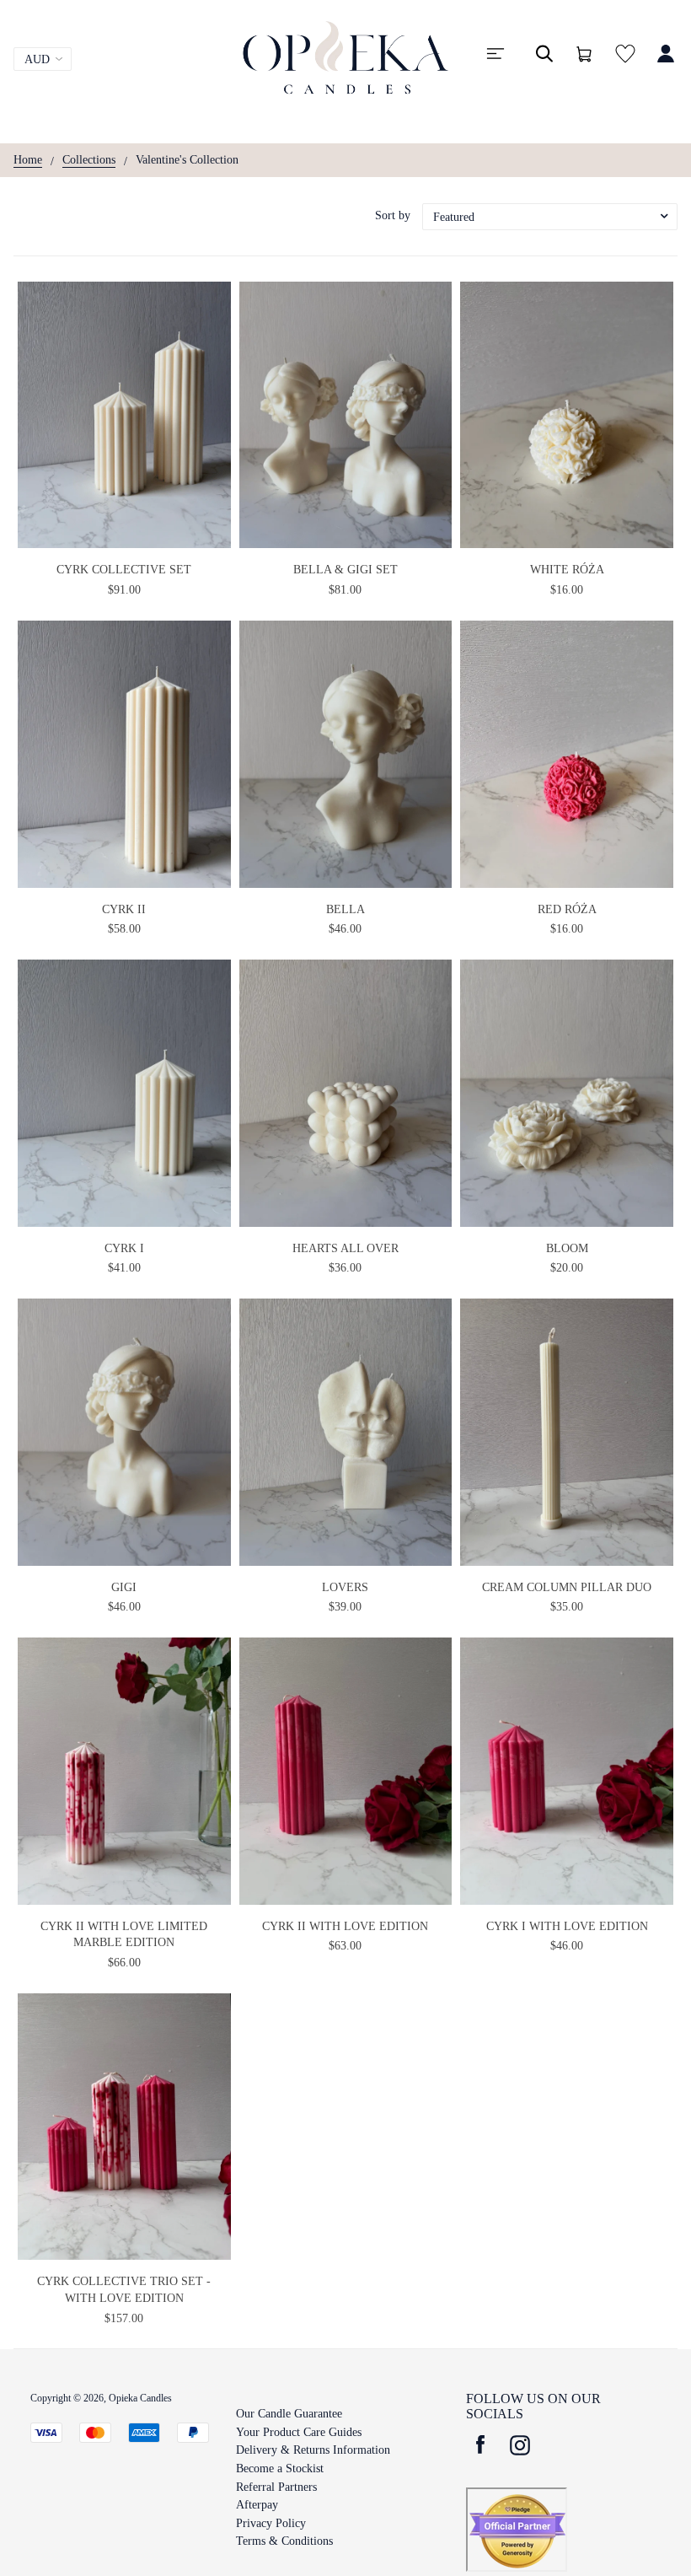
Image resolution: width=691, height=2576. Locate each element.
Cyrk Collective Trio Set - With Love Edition (124, 2290)
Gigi (124, 1587)
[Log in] (666, 62)
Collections (89, 160)
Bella (345, 909)
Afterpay (257, 2505)
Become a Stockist (280, 2468)
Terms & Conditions (284, 2541)
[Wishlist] (625, 62)
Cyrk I (124, 1248)
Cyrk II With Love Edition (345, 1926)
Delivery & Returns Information (313, 2450)
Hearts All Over (345, 1248)
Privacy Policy (271, 2523)
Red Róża (567, 909)
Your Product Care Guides (299, 2432)
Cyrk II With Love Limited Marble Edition (124, 1935)
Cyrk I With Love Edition (567, 1926)
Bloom (567, 1248)
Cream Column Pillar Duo (567, 1587)
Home (28, 160)
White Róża (567, 570)
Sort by (393, 215)
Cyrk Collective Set (124, 570)
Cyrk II (124, 909)
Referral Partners (276, 2487)
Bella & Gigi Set (345, 570)
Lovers (345, 1587)
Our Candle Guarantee (289, 2414)
